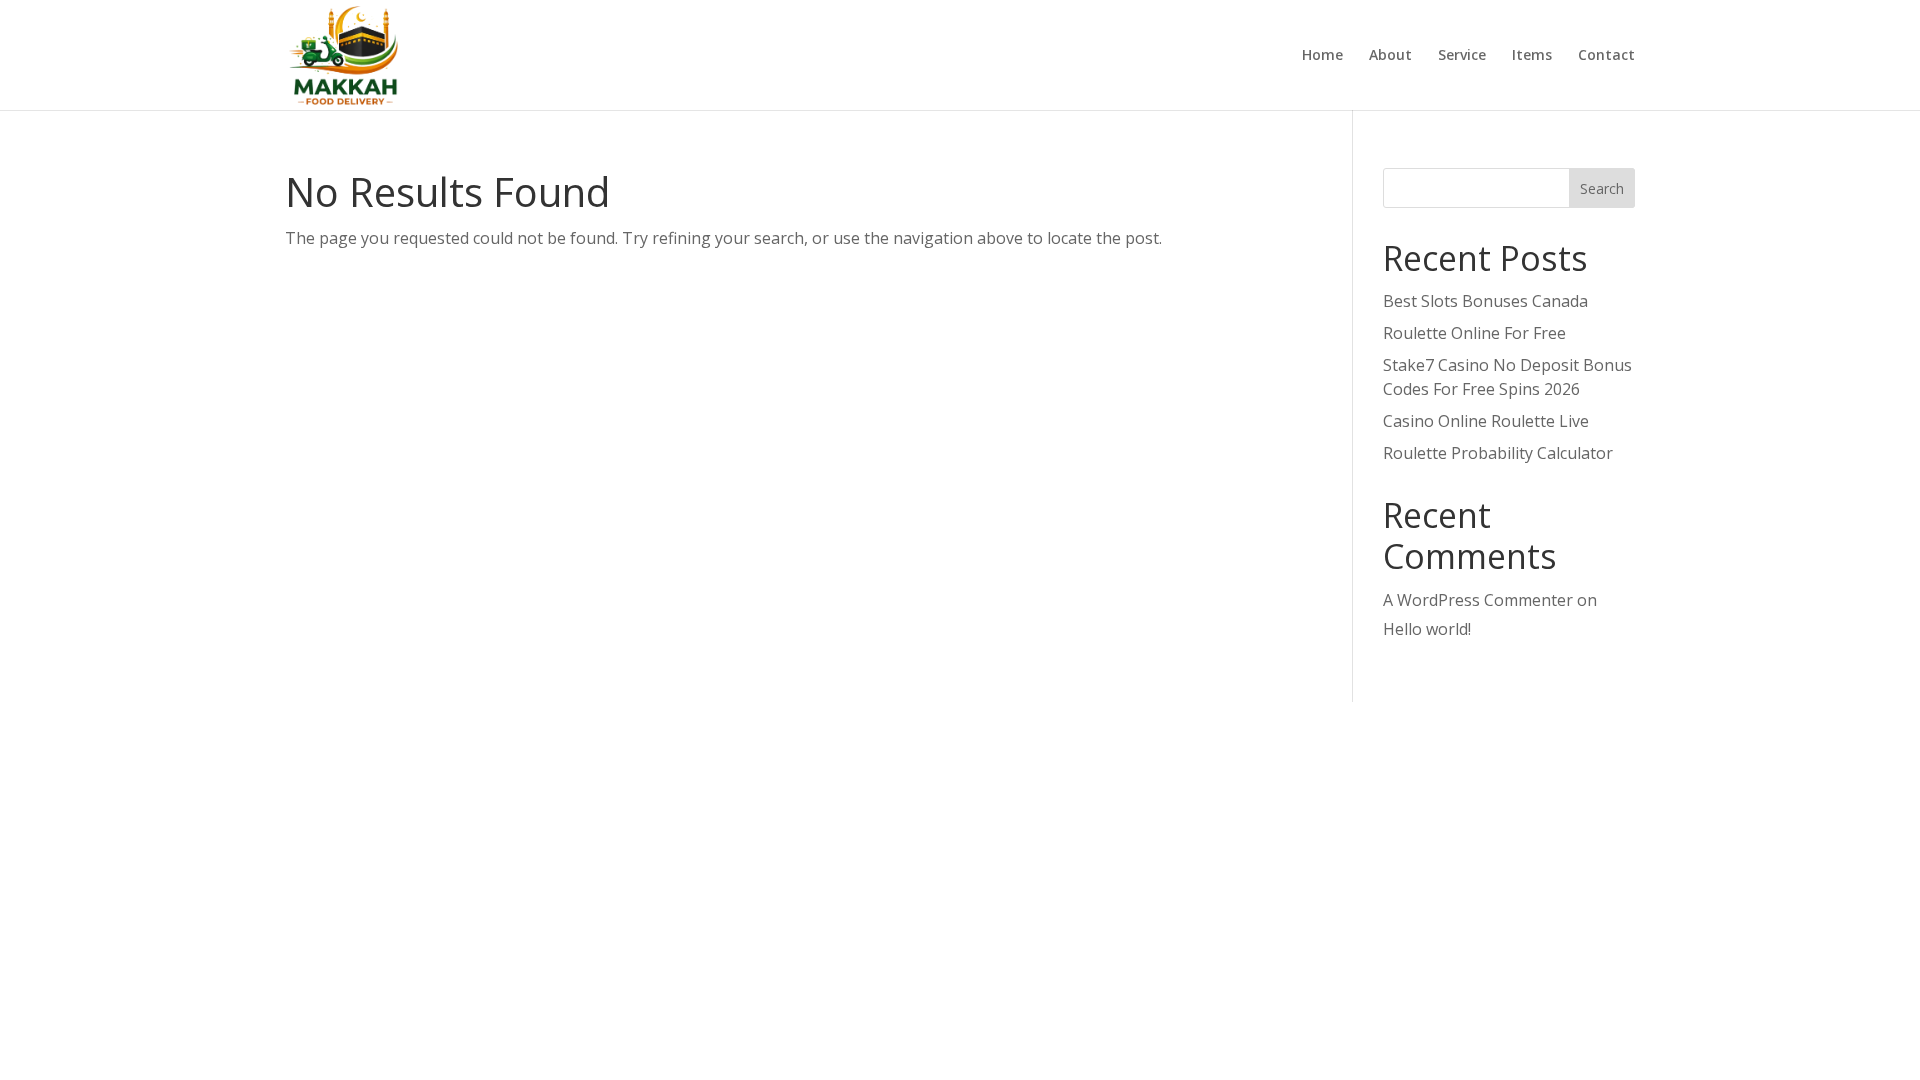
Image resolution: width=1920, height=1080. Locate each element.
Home (1322, 56)
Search (1602, 188)
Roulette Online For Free (1474, 333)
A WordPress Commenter (1478, 600)
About (1390, 56)
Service (1462, 56)
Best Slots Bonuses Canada (1485, 301)
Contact (1606, 56)
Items (1532, 56)
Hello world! (1427, 629)
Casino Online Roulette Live (1486, 421)
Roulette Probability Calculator (1498, 453)
